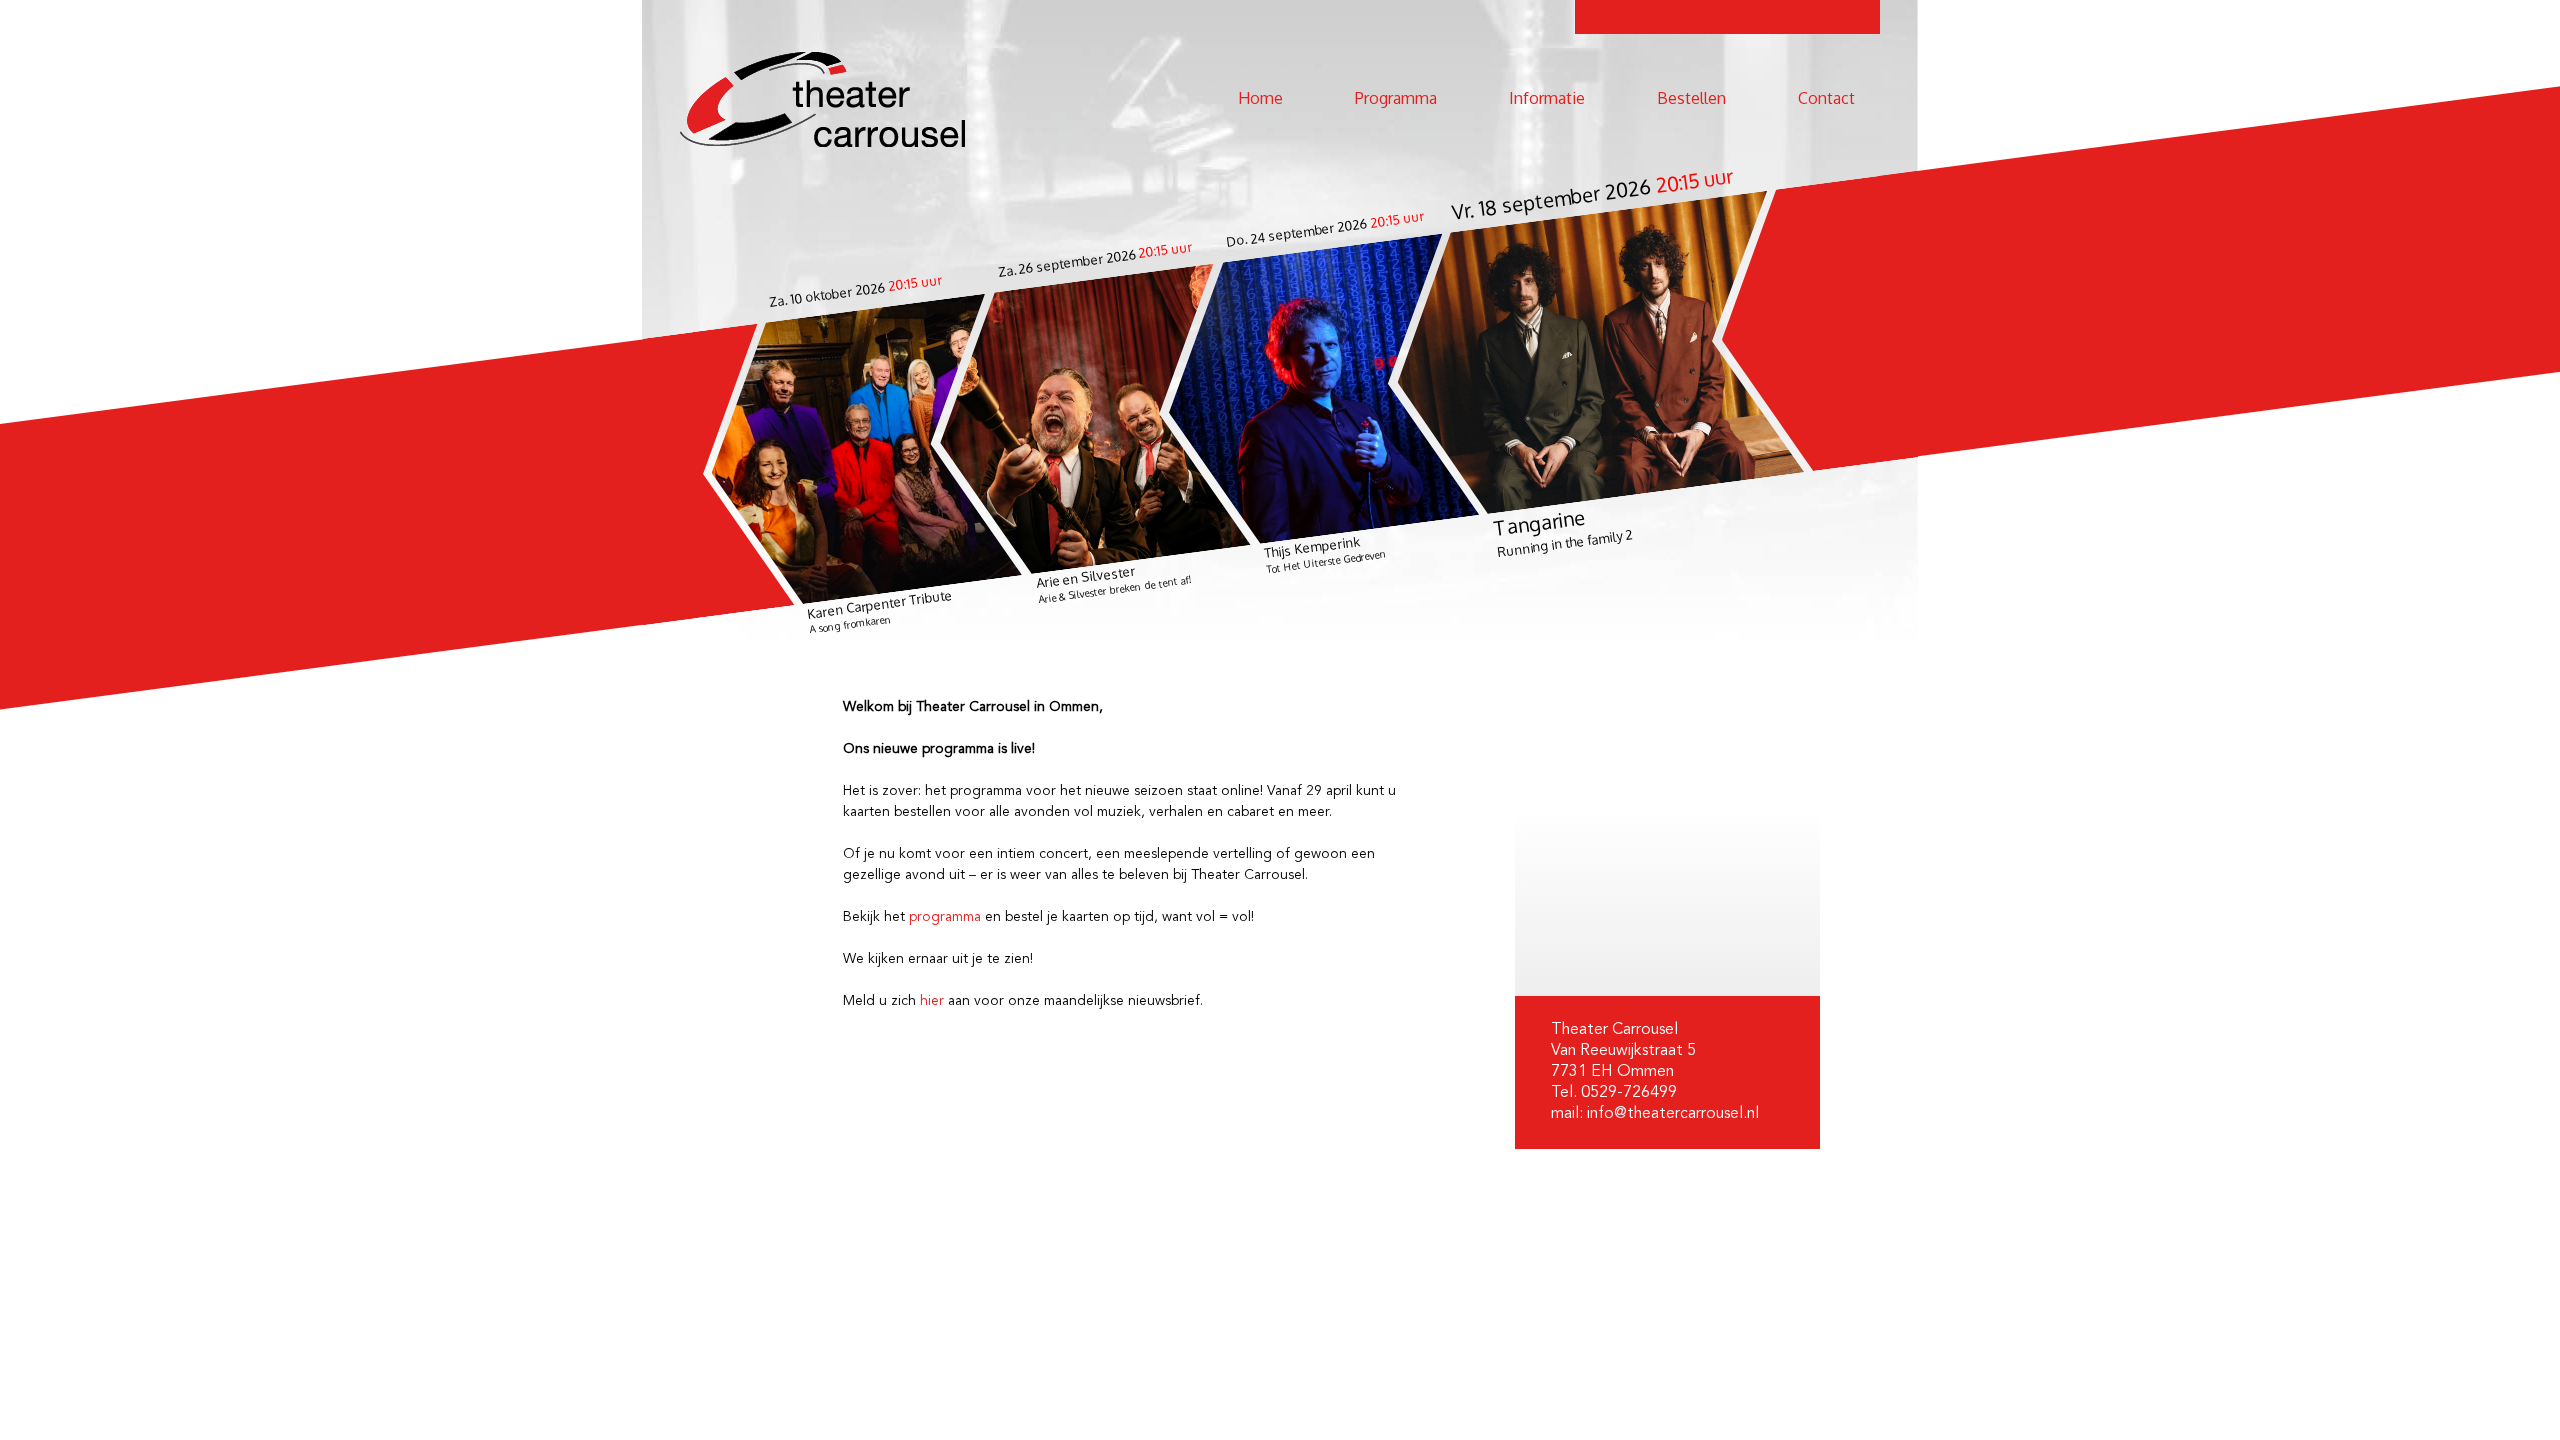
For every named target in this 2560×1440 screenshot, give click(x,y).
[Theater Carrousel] (822, 99)
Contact (1826, 98)
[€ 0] (1591, 357)
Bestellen (1691, 98)
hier (932, 1001)
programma (945, 917)
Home (1260, 98)
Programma (1396, 98)
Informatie (1547, 98)
